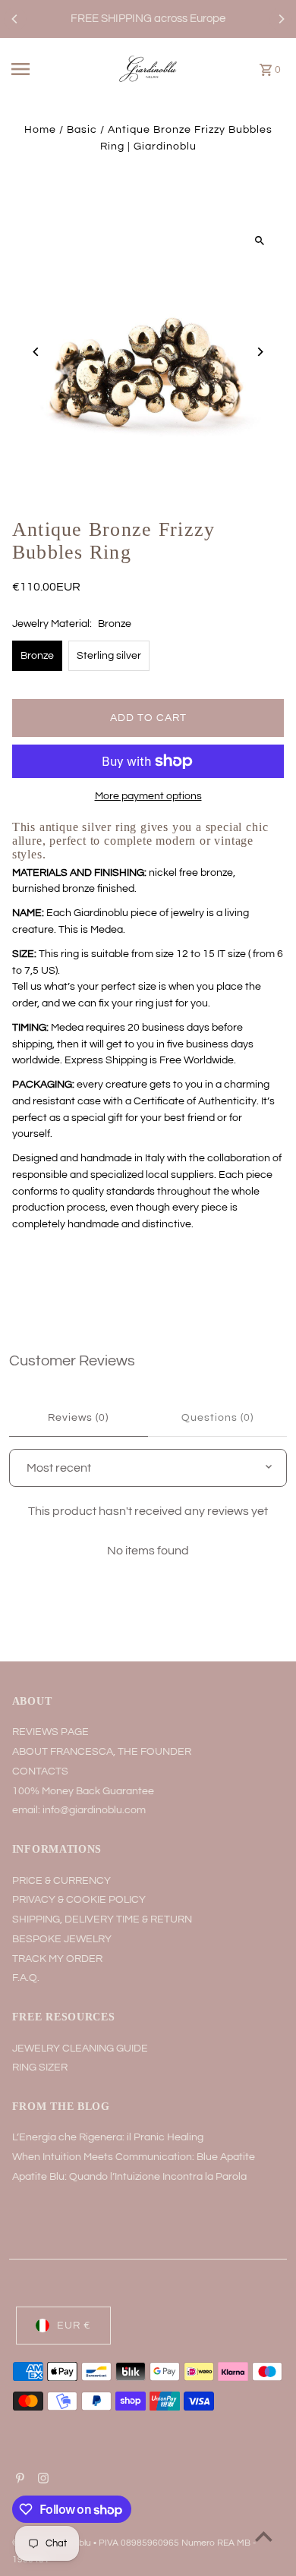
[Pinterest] (18, 2480)
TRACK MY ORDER (57, 1959)
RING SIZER (40, 2067)
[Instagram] (41, 2480)
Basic (82, 130)
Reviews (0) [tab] (78, 1418)
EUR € (74, 2326)
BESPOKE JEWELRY (62, 1939)
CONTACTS (40, 1771)
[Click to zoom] (259, 241)
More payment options (148, 796)
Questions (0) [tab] (217, 1418)
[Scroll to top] (264, 2536)
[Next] (281, 19)
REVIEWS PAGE (50, 1732)
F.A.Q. (26, 1978)
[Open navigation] (37, 69)
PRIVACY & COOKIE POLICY (79, 1900)
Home (40, 130)
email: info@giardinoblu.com (79, 1810)
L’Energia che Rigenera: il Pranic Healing (108, 2137)
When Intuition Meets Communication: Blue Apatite (134, 2157)
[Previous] (15, 19)
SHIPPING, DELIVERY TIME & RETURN (102, 1919)
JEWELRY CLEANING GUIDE (80, 2049)
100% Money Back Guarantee (83, 1791)
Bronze (37, 656)
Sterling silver (109, 656)
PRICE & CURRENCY (61, 1881)
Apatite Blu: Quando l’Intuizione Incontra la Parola (129, 2177)
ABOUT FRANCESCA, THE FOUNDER (102, 1752)
